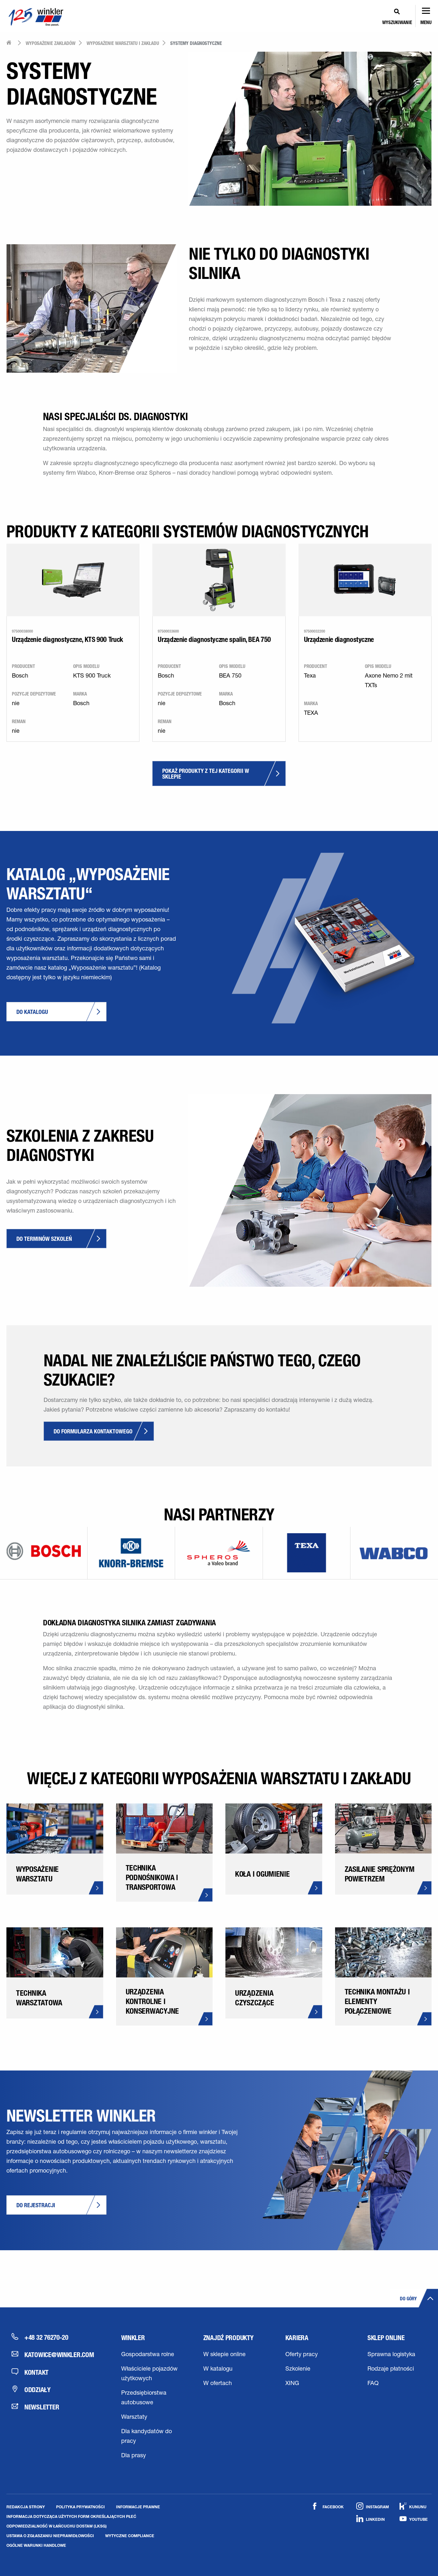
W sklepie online (224, 2355)
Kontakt (36, 2372)
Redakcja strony (26, 2507)
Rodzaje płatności (391, 2369)
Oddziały (38, 2390)
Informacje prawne (138, 2507)
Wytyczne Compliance (130, 2536)
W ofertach (218, 2384)
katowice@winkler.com (59, 2355)
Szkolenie (298, 2369)
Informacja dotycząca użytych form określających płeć (71, 2516)
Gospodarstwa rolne (148, 2355)
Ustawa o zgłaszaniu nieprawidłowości (50, 2536)
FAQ (373, 2384)
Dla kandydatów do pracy (147, 2437)
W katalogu (218, 2369)
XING (292, 2384)
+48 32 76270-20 (46, 2337)
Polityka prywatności (80, 2507)
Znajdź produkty (228, 2338)
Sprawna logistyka (391, 2355)
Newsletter (42, 2407)
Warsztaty (134, 2417)
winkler (133, 2338)
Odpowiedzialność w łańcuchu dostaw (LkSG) (57, 2526)
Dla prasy (134, 2456)
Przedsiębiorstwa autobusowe (144, 2398)
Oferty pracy (302, 2355)
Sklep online (386, 2338)
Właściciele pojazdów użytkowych (149, 2374)
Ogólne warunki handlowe (36, 2545)
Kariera (297, 2338)
